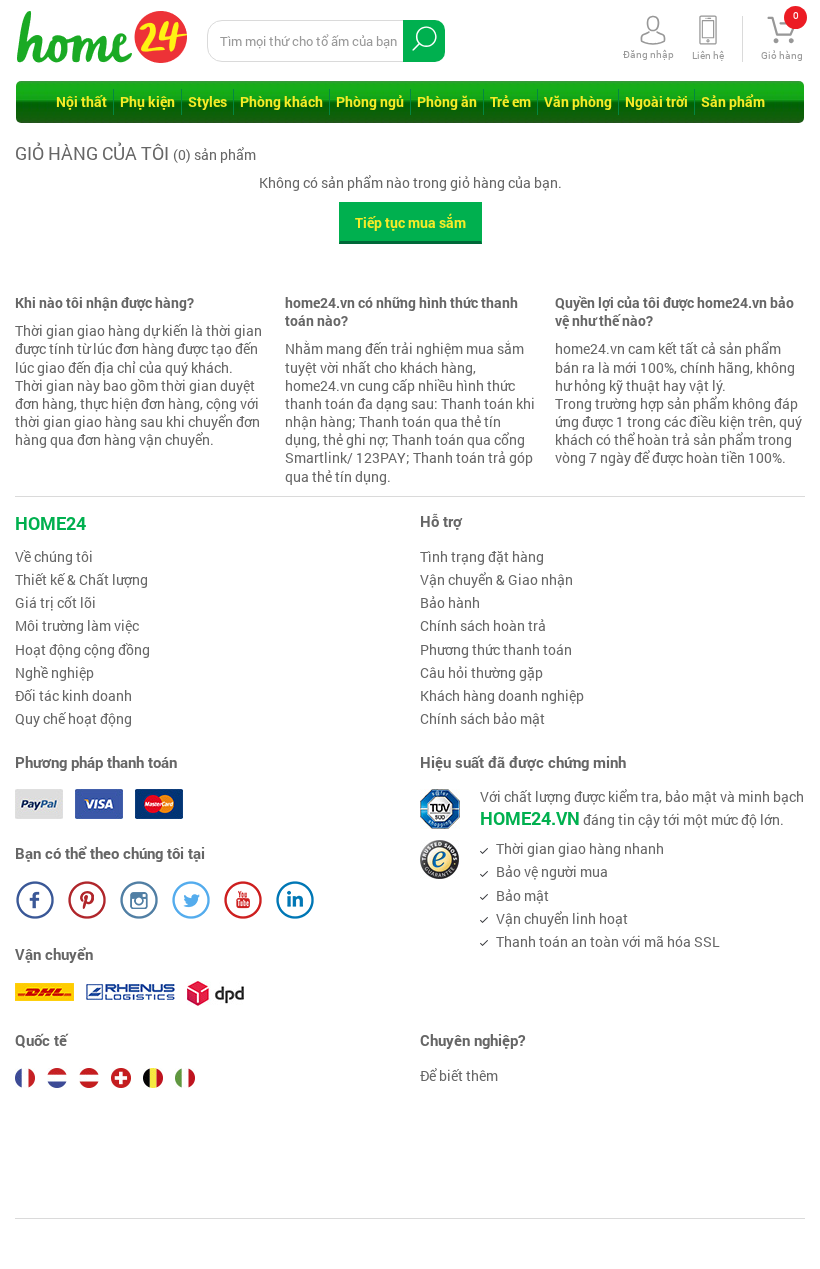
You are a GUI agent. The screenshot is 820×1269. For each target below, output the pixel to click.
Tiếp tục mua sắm (410, 222)
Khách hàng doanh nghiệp (502, 696)
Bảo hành (450, 603)
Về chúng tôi (54, 557)
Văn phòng (578, 101)
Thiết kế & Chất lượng (81, 580)
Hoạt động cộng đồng (82, 650)
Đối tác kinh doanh (73, 696)
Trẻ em (510, 101)
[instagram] (139, 900)
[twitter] (191, 900)
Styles (207, 101)
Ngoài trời (656, 101)
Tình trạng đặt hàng (482, 557)
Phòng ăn (447, 101)
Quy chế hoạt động (73, 719)
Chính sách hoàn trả (483, 626)
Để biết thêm (459, 1076)
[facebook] (35, 900)
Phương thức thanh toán (496, 650)
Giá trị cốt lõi (55, 603)
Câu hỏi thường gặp (481, 673)
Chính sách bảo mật (482, 719)
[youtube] (243, 900)
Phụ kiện (147, 101)
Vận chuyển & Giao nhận (496, 580)
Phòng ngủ (370, 101)
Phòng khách (281, 101)
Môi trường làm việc (77, 626)
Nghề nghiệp (54, 673)
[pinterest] (87, 900)
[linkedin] (295, 900)
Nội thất (81, 101)
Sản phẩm (733, 101)
